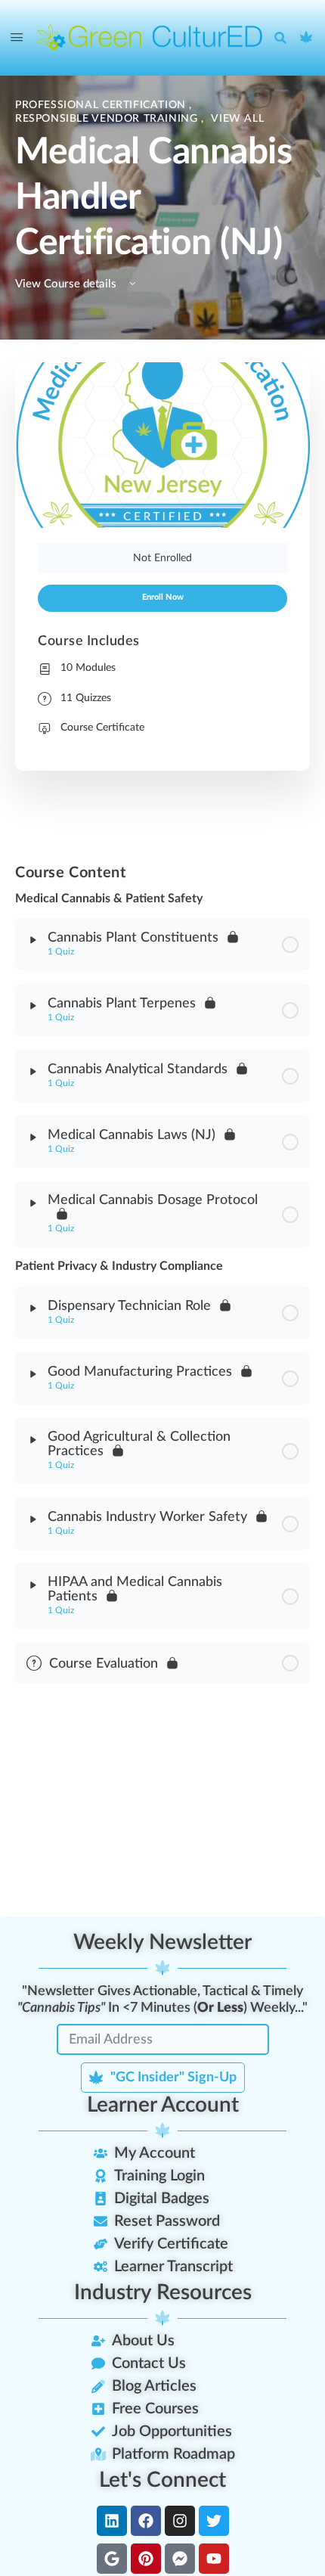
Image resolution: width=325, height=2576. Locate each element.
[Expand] (33, 940)
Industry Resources (163, 2292)
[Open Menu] (17, 38)
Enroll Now (163, 597)
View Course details (67, 284)
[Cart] (307, 38)
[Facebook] (146, 2521)
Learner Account (163, 2105)
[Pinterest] (146, 2559)
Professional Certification (102, 105)
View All (237, 119)
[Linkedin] (112, 2521)
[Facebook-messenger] (180, 2559)
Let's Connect (162, 2480)
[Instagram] (180, 2521)
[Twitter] (214, 2521)
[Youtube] (214, 2559)
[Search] (284, 38)
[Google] (112, 2559)
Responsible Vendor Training (108, 119)
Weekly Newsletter (162, 1942)
